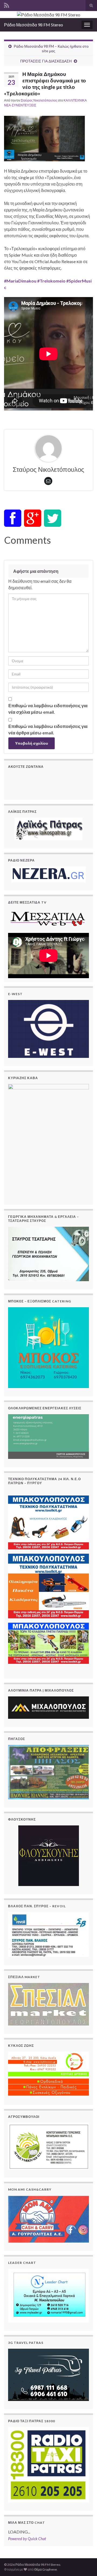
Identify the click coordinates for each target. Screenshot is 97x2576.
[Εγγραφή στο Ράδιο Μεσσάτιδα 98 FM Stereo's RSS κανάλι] (7, 4)
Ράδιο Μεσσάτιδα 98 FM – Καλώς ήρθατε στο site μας (51, 48)
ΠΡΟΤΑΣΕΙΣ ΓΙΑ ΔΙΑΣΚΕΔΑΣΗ (46, 61)
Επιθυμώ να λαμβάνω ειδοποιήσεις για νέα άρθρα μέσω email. (48, 729)
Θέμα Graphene (46, 2569)
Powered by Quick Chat (27, 2539)
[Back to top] (85, 2564)
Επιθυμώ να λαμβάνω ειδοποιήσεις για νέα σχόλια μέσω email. (48, 709)
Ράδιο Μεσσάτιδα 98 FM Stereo (34, 25)
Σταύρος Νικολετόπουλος (39, 100)
